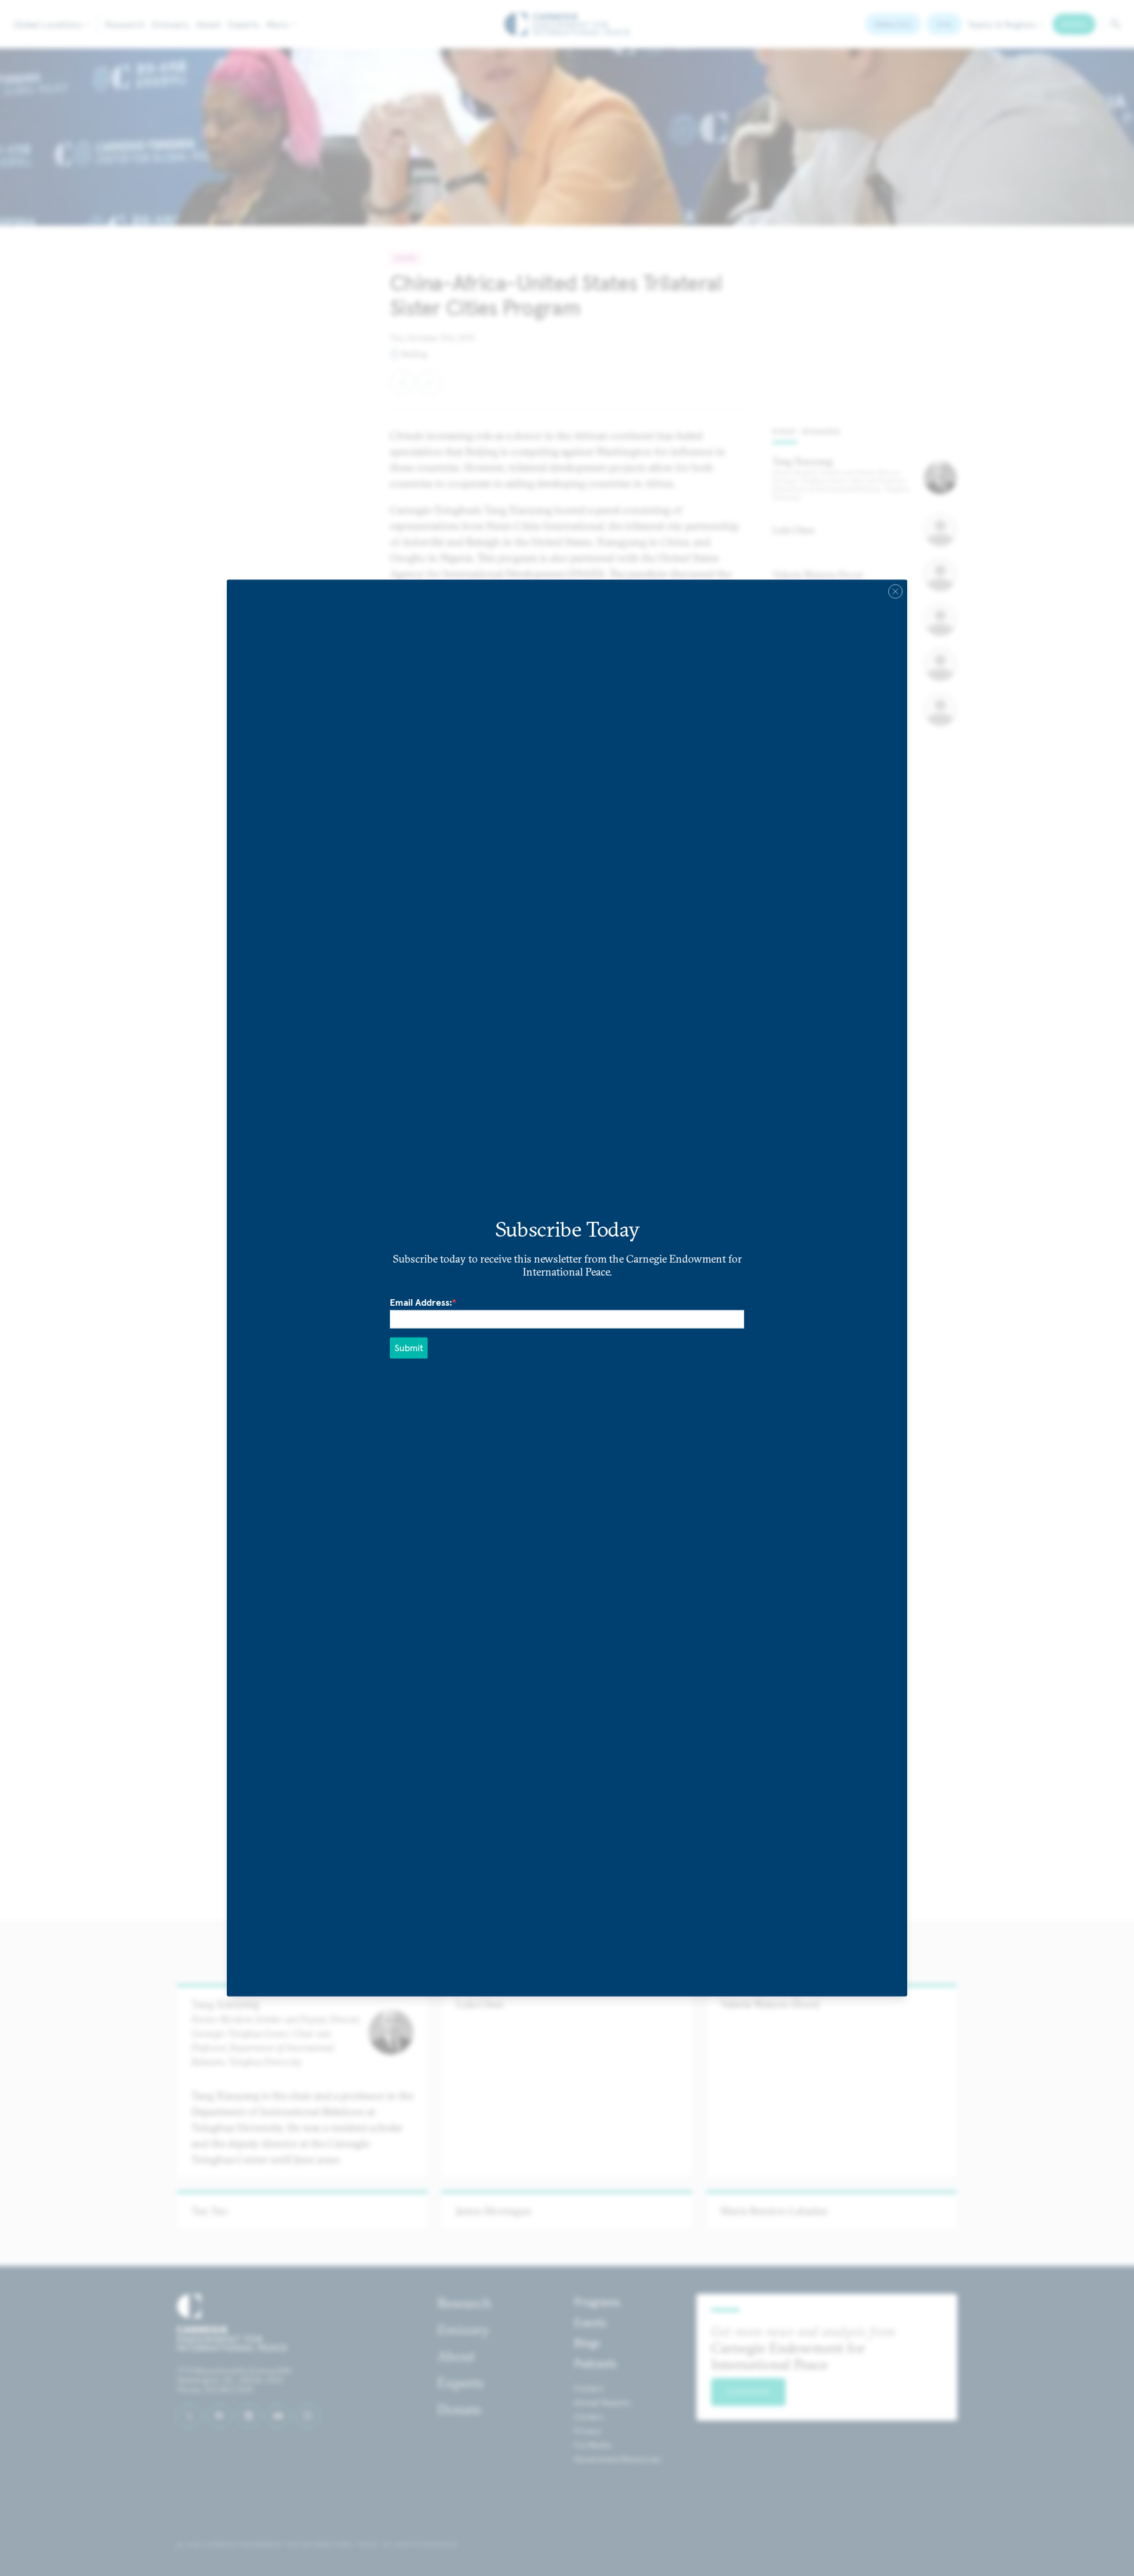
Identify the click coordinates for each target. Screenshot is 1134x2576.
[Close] (895, 591)
